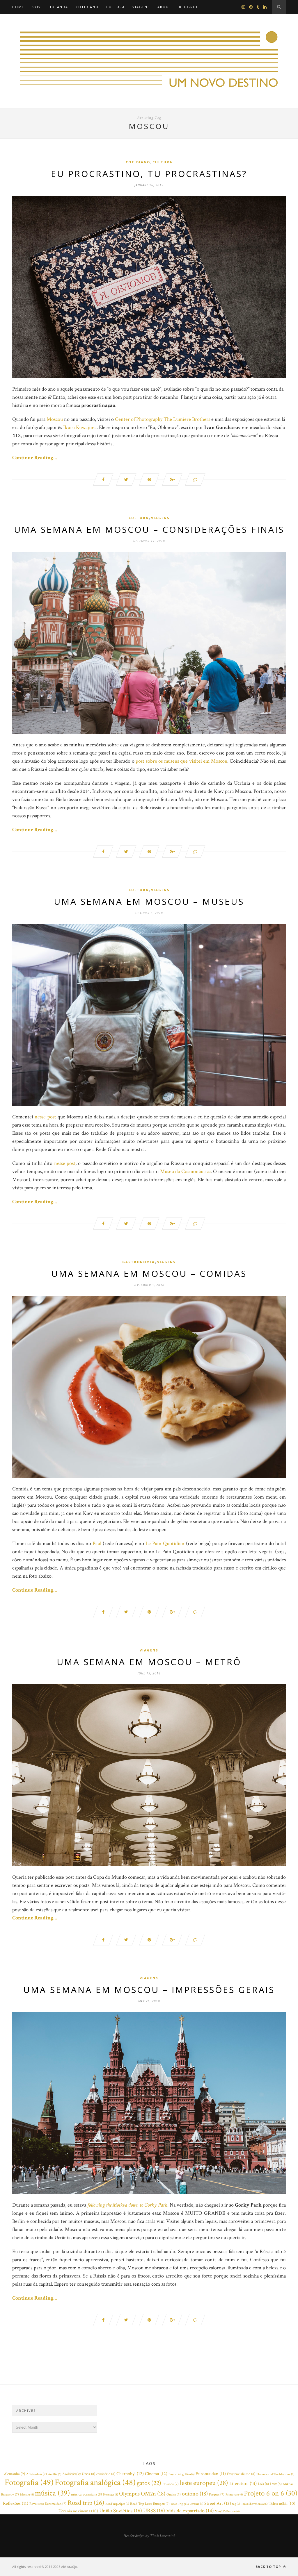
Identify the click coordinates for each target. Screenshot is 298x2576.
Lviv (276, 2484)
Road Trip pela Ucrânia (187, 2504)
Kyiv (36, 7)
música (52, 2493)
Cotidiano (87, 7)
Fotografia (29, 2482)
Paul (97, 1543)
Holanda (58, 7)
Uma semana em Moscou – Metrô (149, 1662)
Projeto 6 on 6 (271, 2493)
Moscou (55, 419)
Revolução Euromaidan (48, 2504)
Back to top (269, 2567)
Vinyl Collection (227, 2511)
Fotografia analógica (95, 2482)
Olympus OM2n (142, 2494)
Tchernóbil (282, 2503)
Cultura (116, 7)
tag (236, 2504)
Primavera (234, 2495)
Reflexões (16, 2503)
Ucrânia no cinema (78, 2511)
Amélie (55, 2474)
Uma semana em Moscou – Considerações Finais (149, 529)
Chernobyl (130, 2474)
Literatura (243, 2484)
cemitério (106, 2474)
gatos (149, 2483)
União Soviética (121, 2511)
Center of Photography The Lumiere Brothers (163, 419)
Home (18, 7)
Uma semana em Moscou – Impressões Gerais (149, 1990)
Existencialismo (241, 2474)
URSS (154, 2511)
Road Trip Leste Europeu (150, 2504)
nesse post (45, 1117)
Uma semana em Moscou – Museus (149, 901)
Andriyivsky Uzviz (79, 2474)
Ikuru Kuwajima (80, 427)
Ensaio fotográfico (181, 2474)
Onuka (174, 2494)
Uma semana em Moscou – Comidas (149, 1273)
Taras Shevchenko (254, 2504)
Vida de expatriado (190, 2511)
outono (195, 2494)
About (164, 7)
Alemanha (14, 2474)
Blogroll (190, 7)
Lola (263, 2484)
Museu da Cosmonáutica (185, 1171)
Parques (217, 2494)
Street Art (218, 2503)
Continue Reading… (35, 458)
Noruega (110, 2495)
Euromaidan (211, 2474)
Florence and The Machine (275, 2474)
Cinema (156, 2474)
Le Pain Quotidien (165, 1543)
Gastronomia (139, 1262)
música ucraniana (86, 2494)
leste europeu (204, 2483)
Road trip (86, 2503)
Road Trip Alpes (117, 2504)
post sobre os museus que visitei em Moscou (181, 761)
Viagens (141, 7)
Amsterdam (37, 2474)
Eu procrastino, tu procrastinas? (149, 174)
